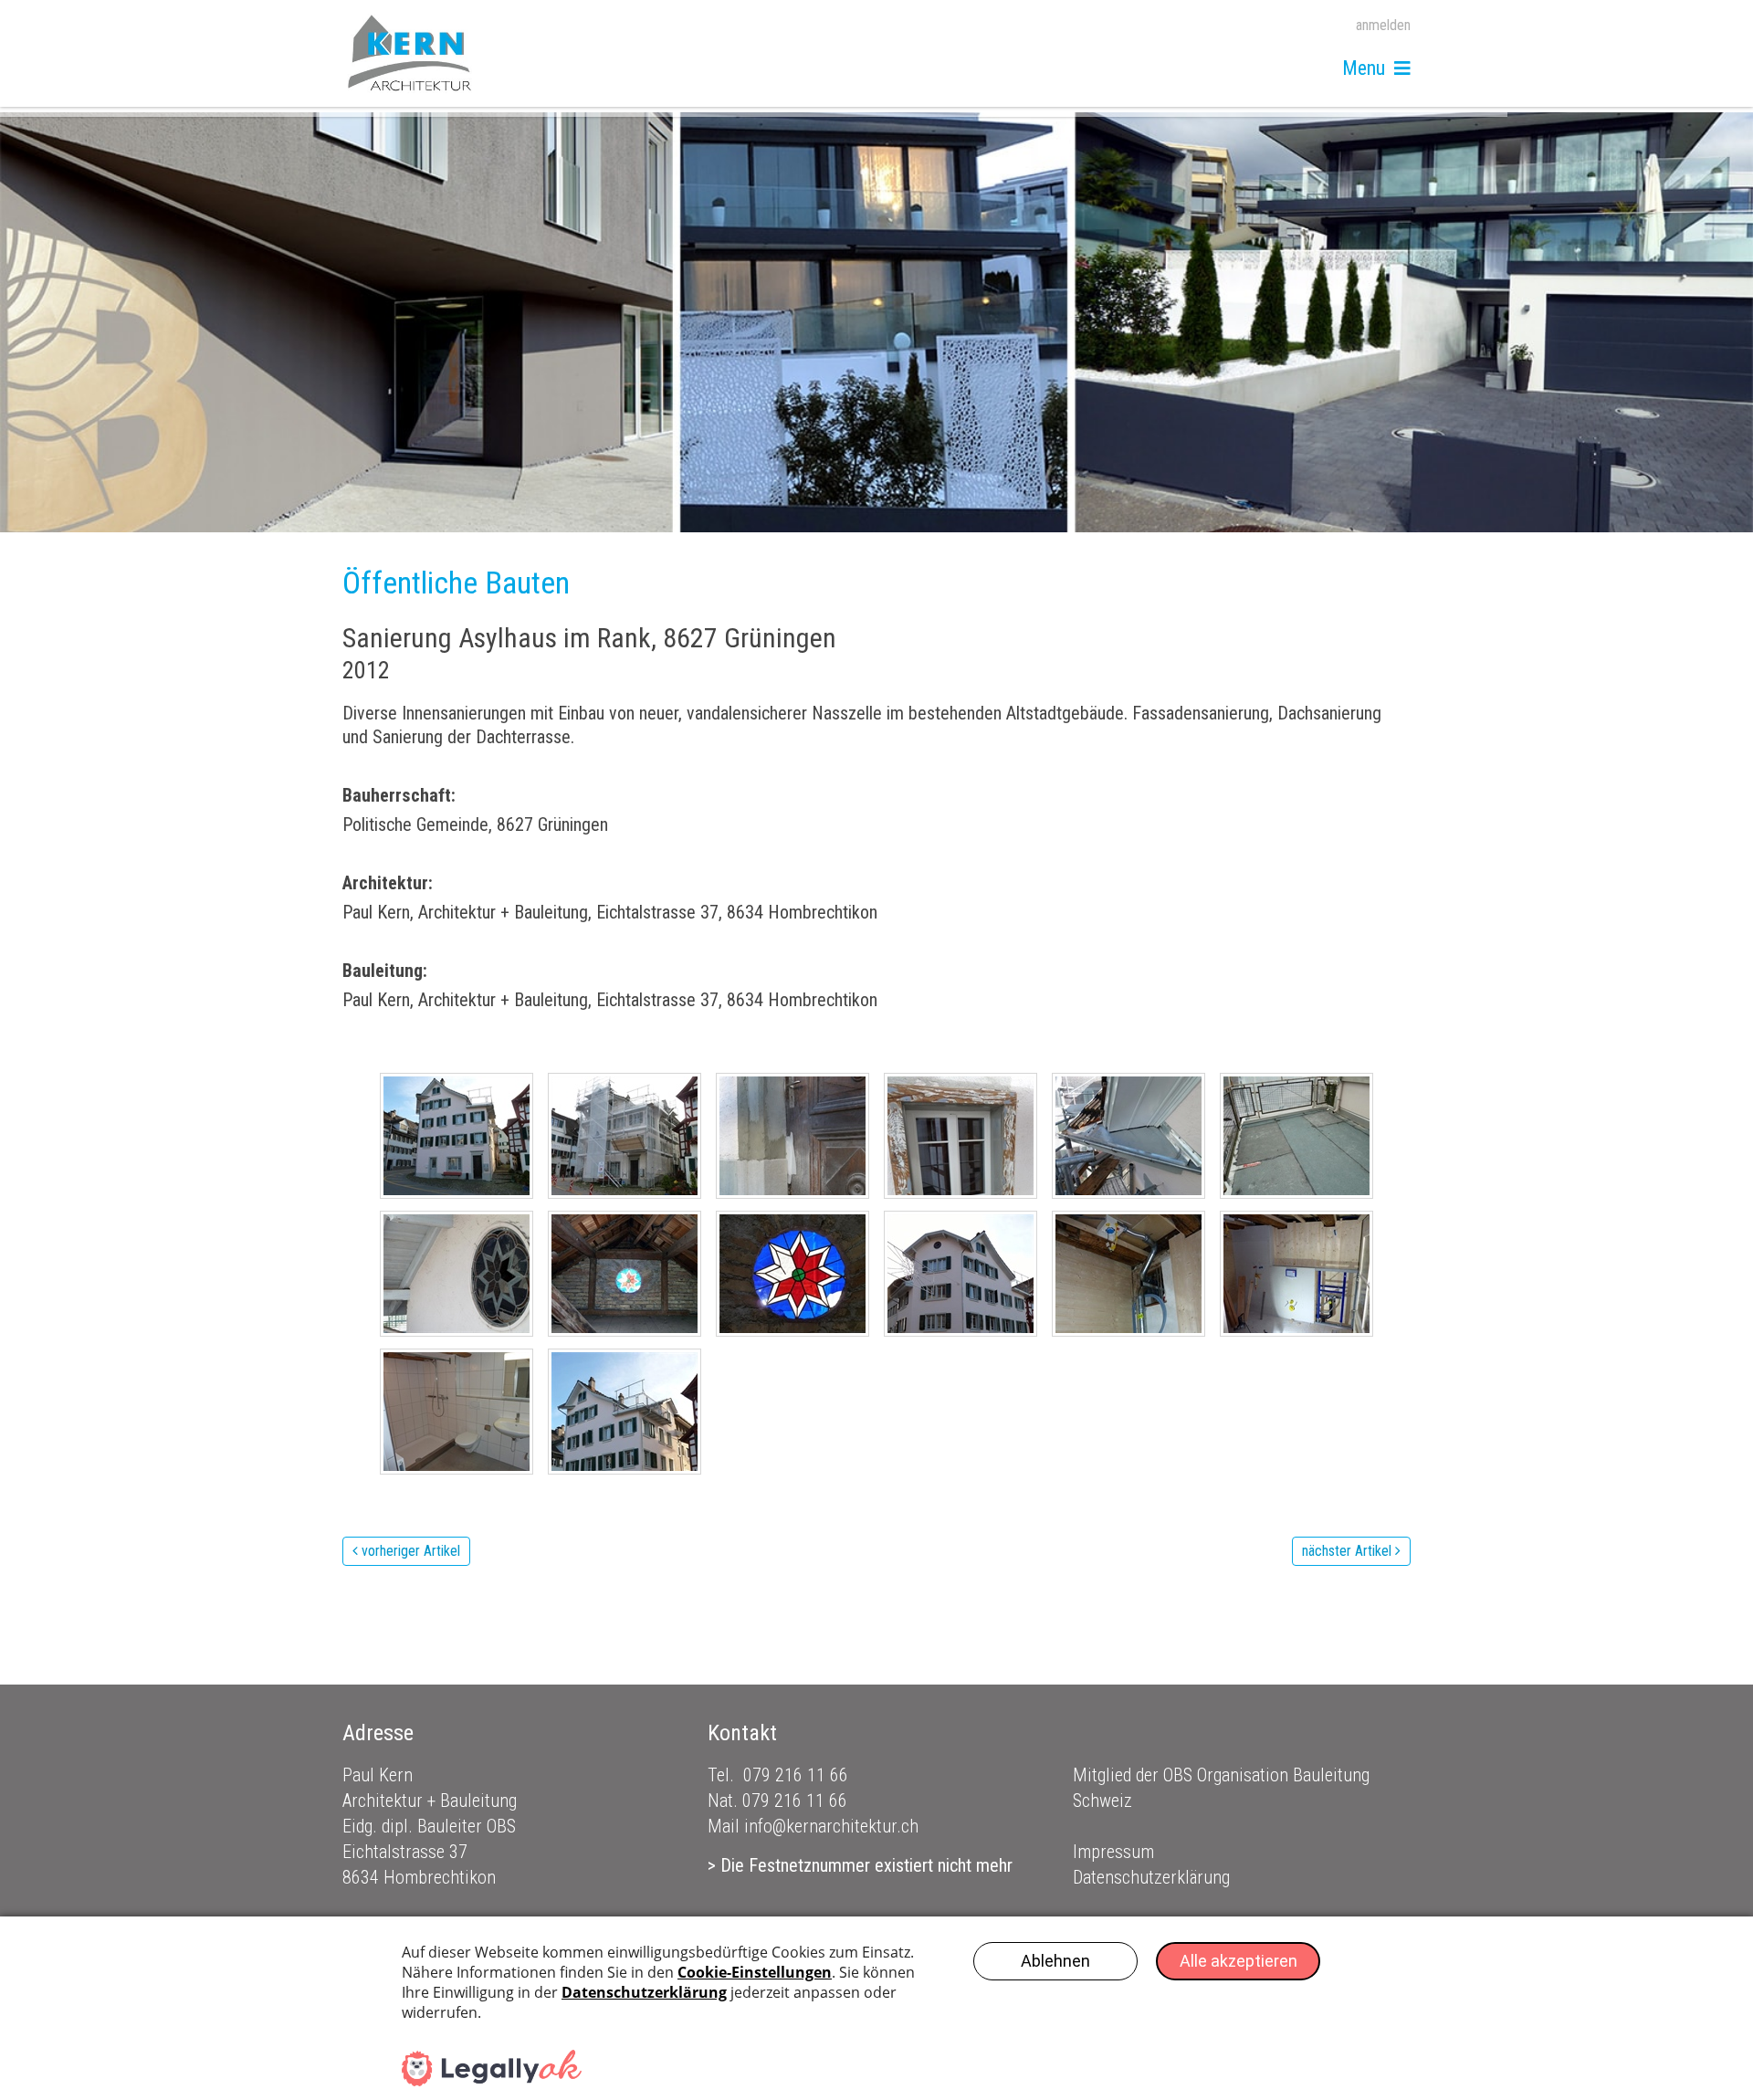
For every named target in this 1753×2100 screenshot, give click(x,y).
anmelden (1383, 25)
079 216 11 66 (796, 1775)
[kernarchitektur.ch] (410, 53)
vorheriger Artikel (411, 1551)
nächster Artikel (1347, 1551)
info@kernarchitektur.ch (831, 1826)
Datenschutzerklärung (1151, 1877)
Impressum (1113, 1852)
